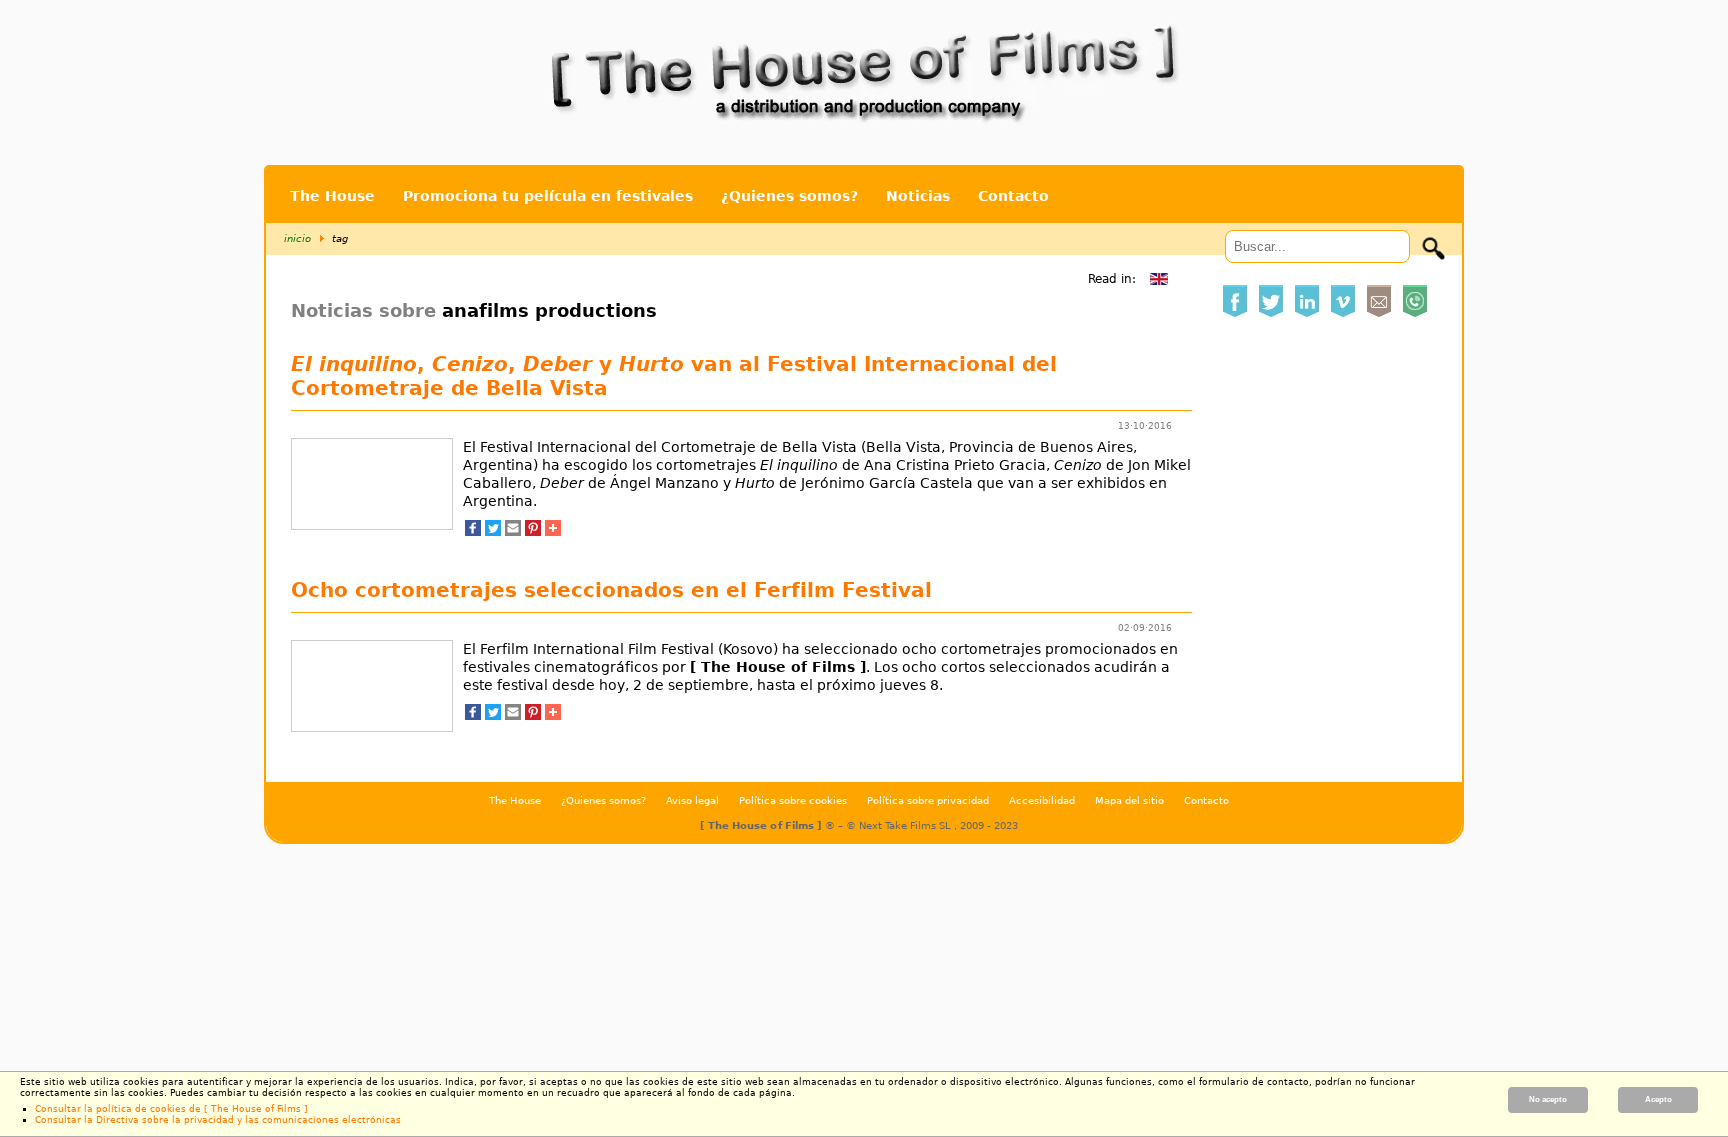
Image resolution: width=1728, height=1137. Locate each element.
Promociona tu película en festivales (548, 196)
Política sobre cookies (793, 800)
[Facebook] (473, 529)
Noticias (918, 196)
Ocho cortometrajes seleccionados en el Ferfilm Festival (611, 590)
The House (332, 196)
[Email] (513, 529)
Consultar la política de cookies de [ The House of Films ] (171, 1109)
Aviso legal (692, 800)
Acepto (1658, 1099)
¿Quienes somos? (789, 196)
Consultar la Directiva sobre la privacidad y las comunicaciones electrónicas (218, 1120)
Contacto (1013, 196)
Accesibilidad (1042, 800)
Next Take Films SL (906, 825)
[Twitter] (493, 529)
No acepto (1548, 1099)
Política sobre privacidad (928, 800)
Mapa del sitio (1129, 800)
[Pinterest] (533, 529)
